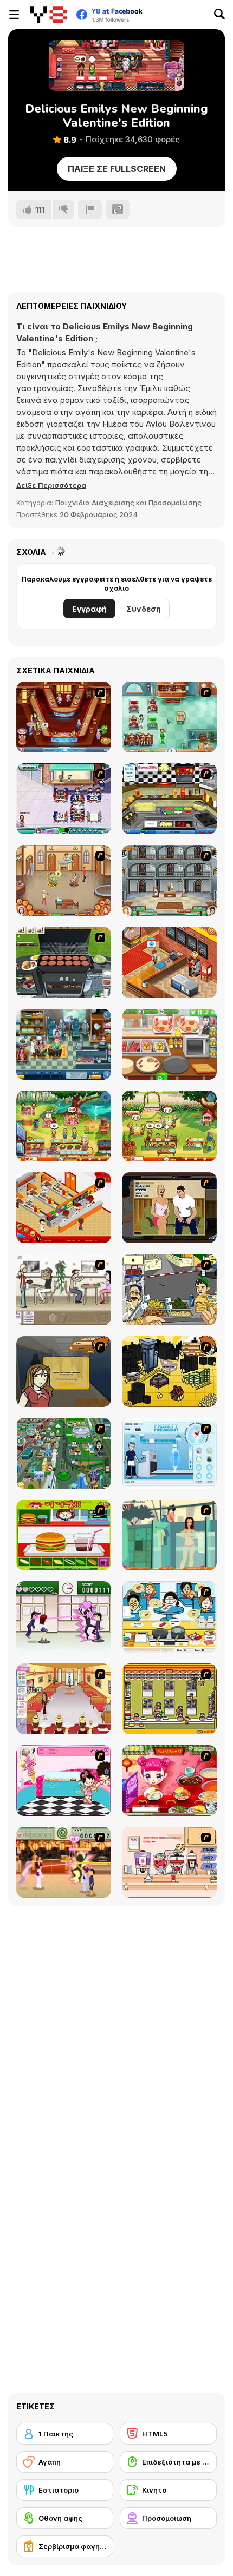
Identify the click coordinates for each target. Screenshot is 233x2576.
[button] (51, 485)
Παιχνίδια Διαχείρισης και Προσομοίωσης (128, 503)
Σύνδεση (144, 609)
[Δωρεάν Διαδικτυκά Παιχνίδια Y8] (48, 15)
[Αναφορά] (90, 209)
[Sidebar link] (14, 15)
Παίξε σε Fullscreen (117, 169)
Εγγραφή (89, 609)
